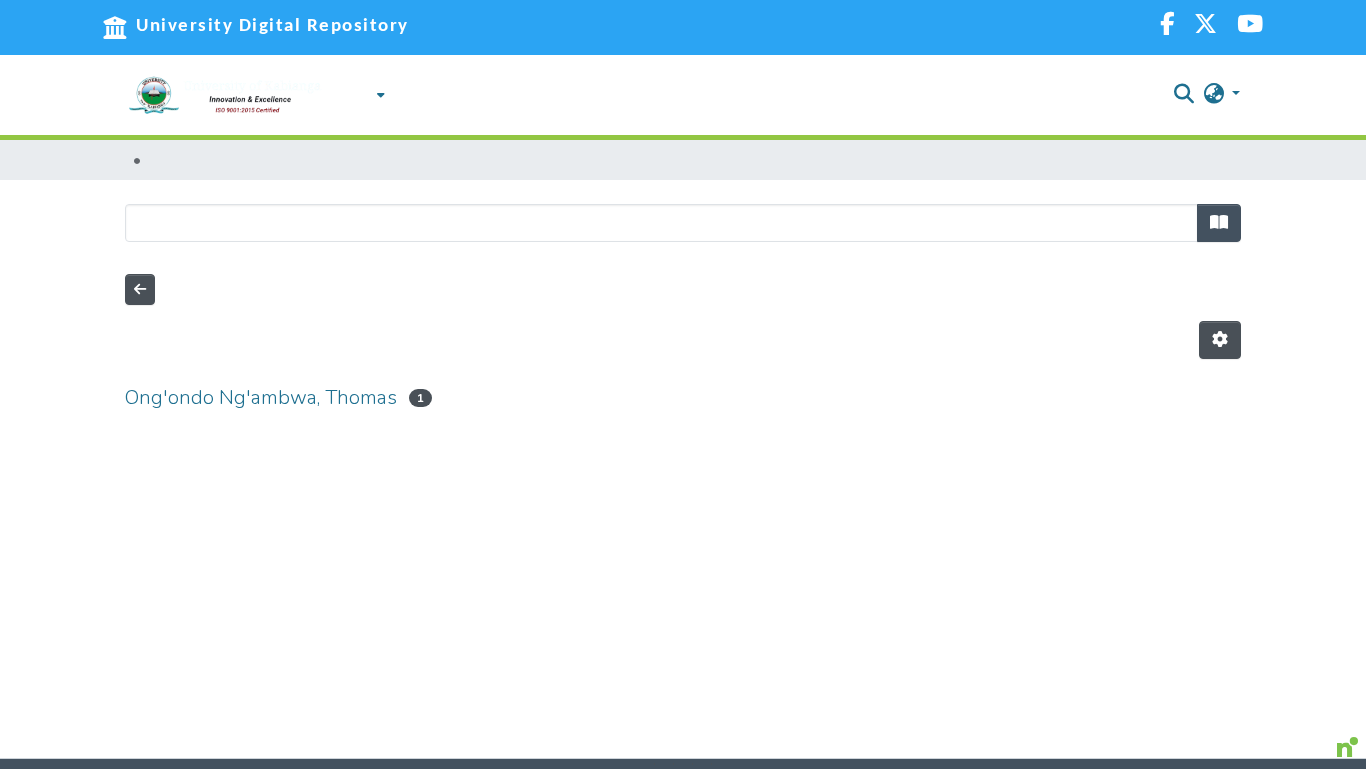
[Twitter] (1205, 26)
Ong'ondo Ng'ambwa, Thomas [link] (261, 397)
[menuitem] (375, 95)
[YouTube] (1250, 26)
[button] (225, 95)
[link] (664, 764)
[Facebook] (1167, 26)
